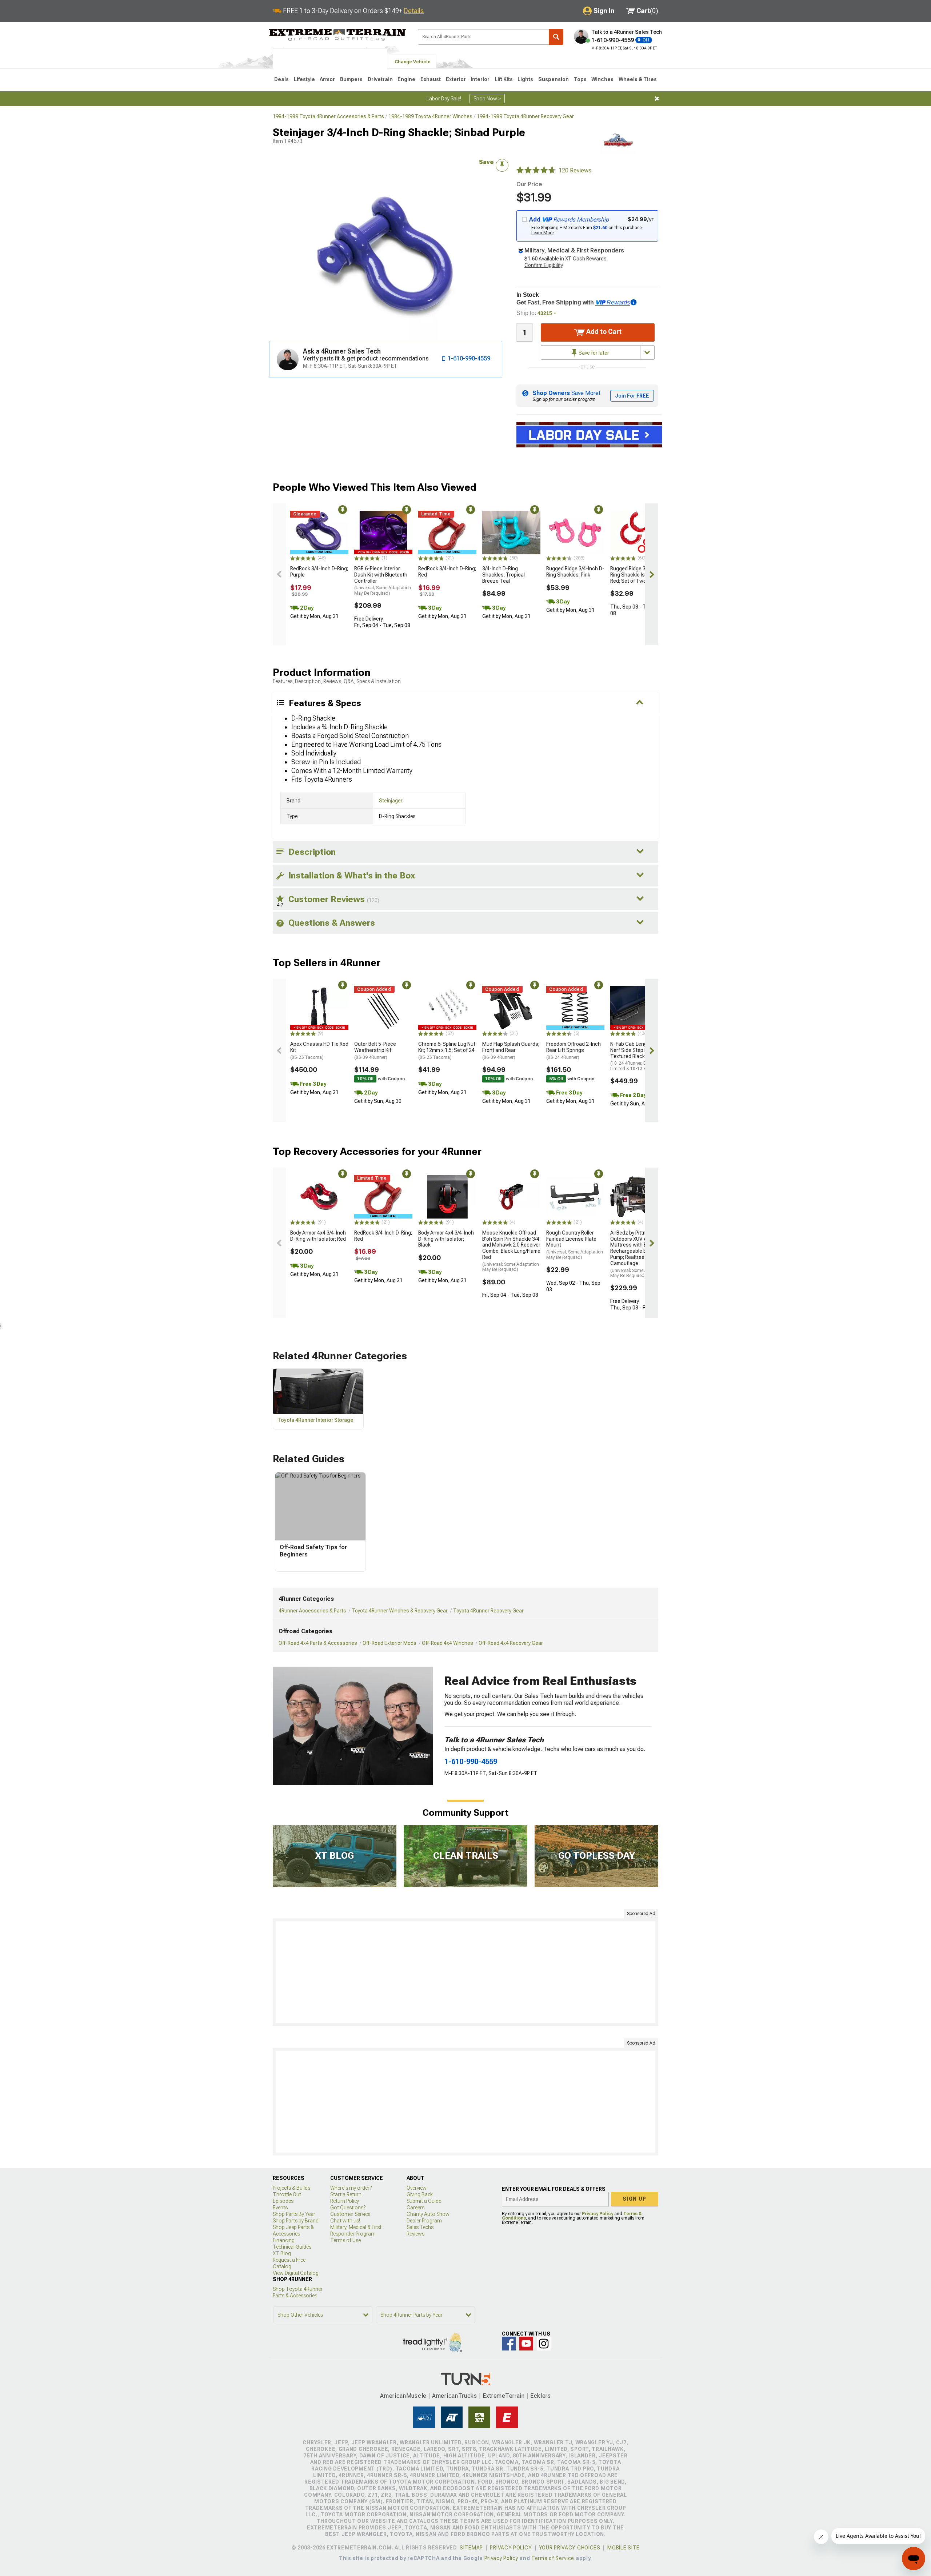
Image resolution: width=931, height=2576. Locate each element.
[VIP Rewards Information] (634, 302)
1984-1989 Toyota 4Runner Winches (430, 116)
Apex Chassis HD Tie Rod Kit (319, 1050)
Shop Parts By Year (294, 2214)
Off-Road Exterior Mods (389, 1643)
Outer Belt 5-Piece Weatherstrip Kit (375, 1050)
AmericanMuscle (403, 2396)
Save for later (593, 353)
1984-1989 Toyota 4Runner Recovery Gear (525, 116)
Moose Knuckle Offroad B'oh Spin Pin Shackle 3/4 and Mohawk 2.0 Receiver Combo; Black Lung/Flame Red (511, 1251)
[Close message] (657, 99)
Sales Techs (420, 2227)
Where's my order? (351, 2188)
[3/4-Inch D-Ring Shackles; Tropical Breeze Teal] (511, 533)
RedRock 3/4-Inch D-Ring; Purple (319, 572)
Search (556, 37)
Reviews (415, 2234)
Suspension (554, 79)
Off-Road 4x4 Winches (447, 1643)
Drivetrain (380, 79)
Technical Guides (292, 2247)
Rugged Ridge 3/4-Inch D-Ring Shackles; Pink (575, 572)
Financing (284, 2240)
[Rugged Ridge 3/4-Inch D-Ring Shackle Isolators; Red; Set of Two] (639, 533)
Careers (415, 2208)
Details (414, 11)
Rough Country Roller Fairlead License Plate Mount (575, 1245)
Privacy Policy (598, 2214)
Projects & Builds (291, 2188)
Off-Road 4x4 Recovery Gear (511, 1643)
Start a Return (346, 2194)
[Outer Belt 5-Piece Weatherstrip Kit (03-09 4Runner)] (383, 1008)
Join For (632, 396)
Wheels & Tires (638, 79)
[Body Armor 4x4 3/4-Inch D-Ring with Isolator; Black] (447, 1197)
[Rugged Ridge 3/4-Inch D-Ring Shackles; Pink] (575, 533)
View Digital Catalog (296, 2273)
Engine (406, 79)
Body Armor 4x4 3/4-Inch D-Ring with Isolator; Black (446, 1239)
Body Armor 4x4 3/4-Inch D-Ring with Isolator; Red (318, 1236)
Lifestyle (304, 79)
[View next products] (652, 574)
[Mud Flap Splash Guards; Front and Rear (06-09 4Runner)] (511, 1008)
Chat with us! (345, 2221)
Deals (281, 79)
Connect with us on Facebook (509, 2344)
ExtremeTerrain (504, 2396)
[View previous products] (279, 574)
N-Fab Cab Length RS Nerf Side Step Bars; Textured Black (637, 1056)
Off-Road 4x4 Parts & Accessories (318, 1643)
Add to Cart (603, 332)
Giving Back (420, 2194)
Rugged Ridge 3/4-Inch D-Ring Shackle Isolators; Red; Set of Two (639, 575)
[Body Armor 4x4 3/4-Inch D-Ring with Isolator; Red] (319, 1197)
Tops (580, 79)
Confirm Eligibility (544, 265)
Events (280, 2208)
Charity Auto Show (428, 2214)
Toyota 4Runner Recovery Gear (488, 1611)
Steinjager (391, 801)
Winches (602, 79)
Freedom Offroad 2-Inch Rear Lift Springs (574, 1050)
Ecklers (541, 2396)
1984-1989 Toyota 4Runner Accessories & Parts (328, 116)
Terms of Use (345, 2240)
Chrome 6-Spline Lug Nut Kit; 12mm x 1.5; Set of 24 (447, 1050)
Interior (480, 79)
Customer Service (350, 2214)
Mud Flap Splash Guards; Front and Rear (511, 1050)
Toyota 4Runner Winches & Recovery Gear (400, 1611)
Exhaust (431, 79)
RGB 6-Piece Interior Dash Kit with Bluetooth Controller (383, 581)
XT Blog (282, 2253)
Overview (417, 2188)
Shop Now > (487, 99)
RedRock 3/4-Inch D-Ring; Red (447, 572)
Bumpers (351, 79)
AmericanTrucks (455, 2396)
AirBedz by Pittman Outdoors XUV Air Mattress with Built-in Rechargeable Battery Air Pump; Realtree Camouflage (639, 1254)
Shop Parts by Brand (296, 2221)
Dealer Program (424, 2221)
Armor (327, 79)
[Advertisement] (465, 1972)
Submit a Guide (424, 2201)
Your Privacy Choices (570, 2548)
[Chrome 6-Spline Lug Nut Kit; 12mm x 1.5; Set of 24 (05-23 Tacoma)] (447, 1008)
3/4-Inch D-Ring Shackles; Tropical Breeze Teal (504, 575)
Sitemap (471, 2548)
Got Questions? (348, 2208)
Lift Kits (504, 79)
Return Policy (345, 2201)
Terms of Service (553, 2558)
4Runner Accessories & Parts (312, 1611)
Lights (525, 79)
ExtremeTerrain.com (338, 35)
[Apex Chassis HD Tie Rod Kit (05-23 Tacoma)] (319, 1008)
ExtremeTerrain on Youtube (526, 2344)
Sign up (635, 2199)
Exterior (456, 79)
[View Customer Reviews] (536, 171)
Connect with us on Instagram (544, 2344)
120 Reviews (575, 170)
